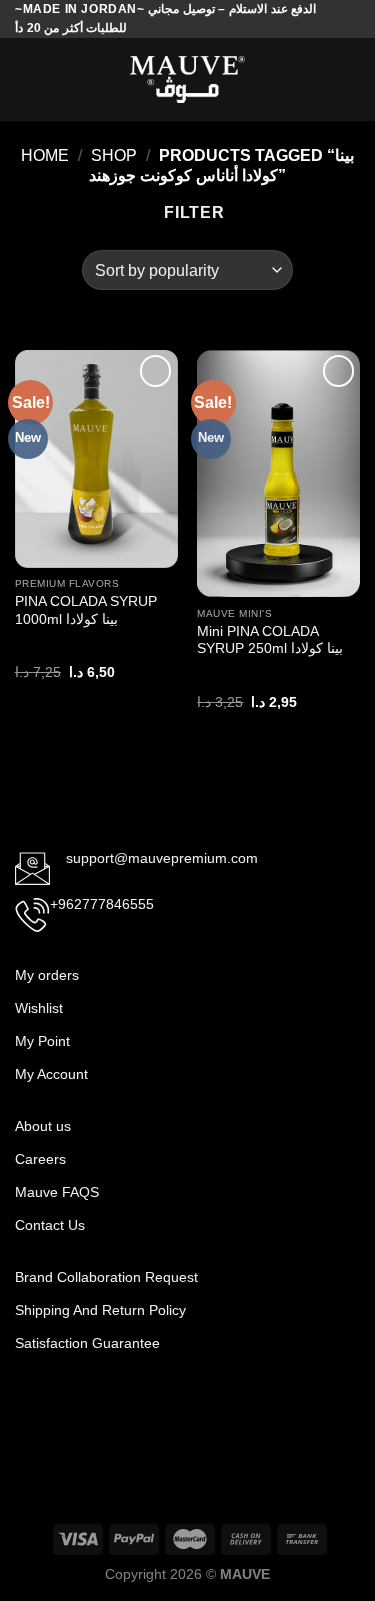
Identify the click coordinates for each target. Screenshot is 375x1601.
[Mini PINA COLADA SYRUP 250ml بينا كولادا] (278, 473)
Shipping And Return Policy (102, 1310)
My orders (47, 975)
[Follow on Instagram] (64, 1406)
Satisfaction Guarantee (89, 1343)
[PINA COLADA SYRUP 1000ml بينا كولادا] (96, 458)
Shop (114, 155)
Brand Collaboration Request (106, 1277)
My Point (42, 1041)
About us (43, 1126)
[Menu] (27, 79)
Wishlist (39, 1008)
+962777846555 (102, 904)
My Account (51, 1074)
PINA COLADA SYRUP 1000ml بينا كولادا (86, 610)
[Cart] (350, 80)
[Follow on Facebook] (31, 1406)
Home (45, 155)
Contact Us (50, 1225)
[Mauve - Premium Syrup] (188, 79)
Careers (40, 1159)
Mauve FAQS (57, 1192)
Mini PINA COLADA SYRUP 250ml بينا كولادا (270, 640)
